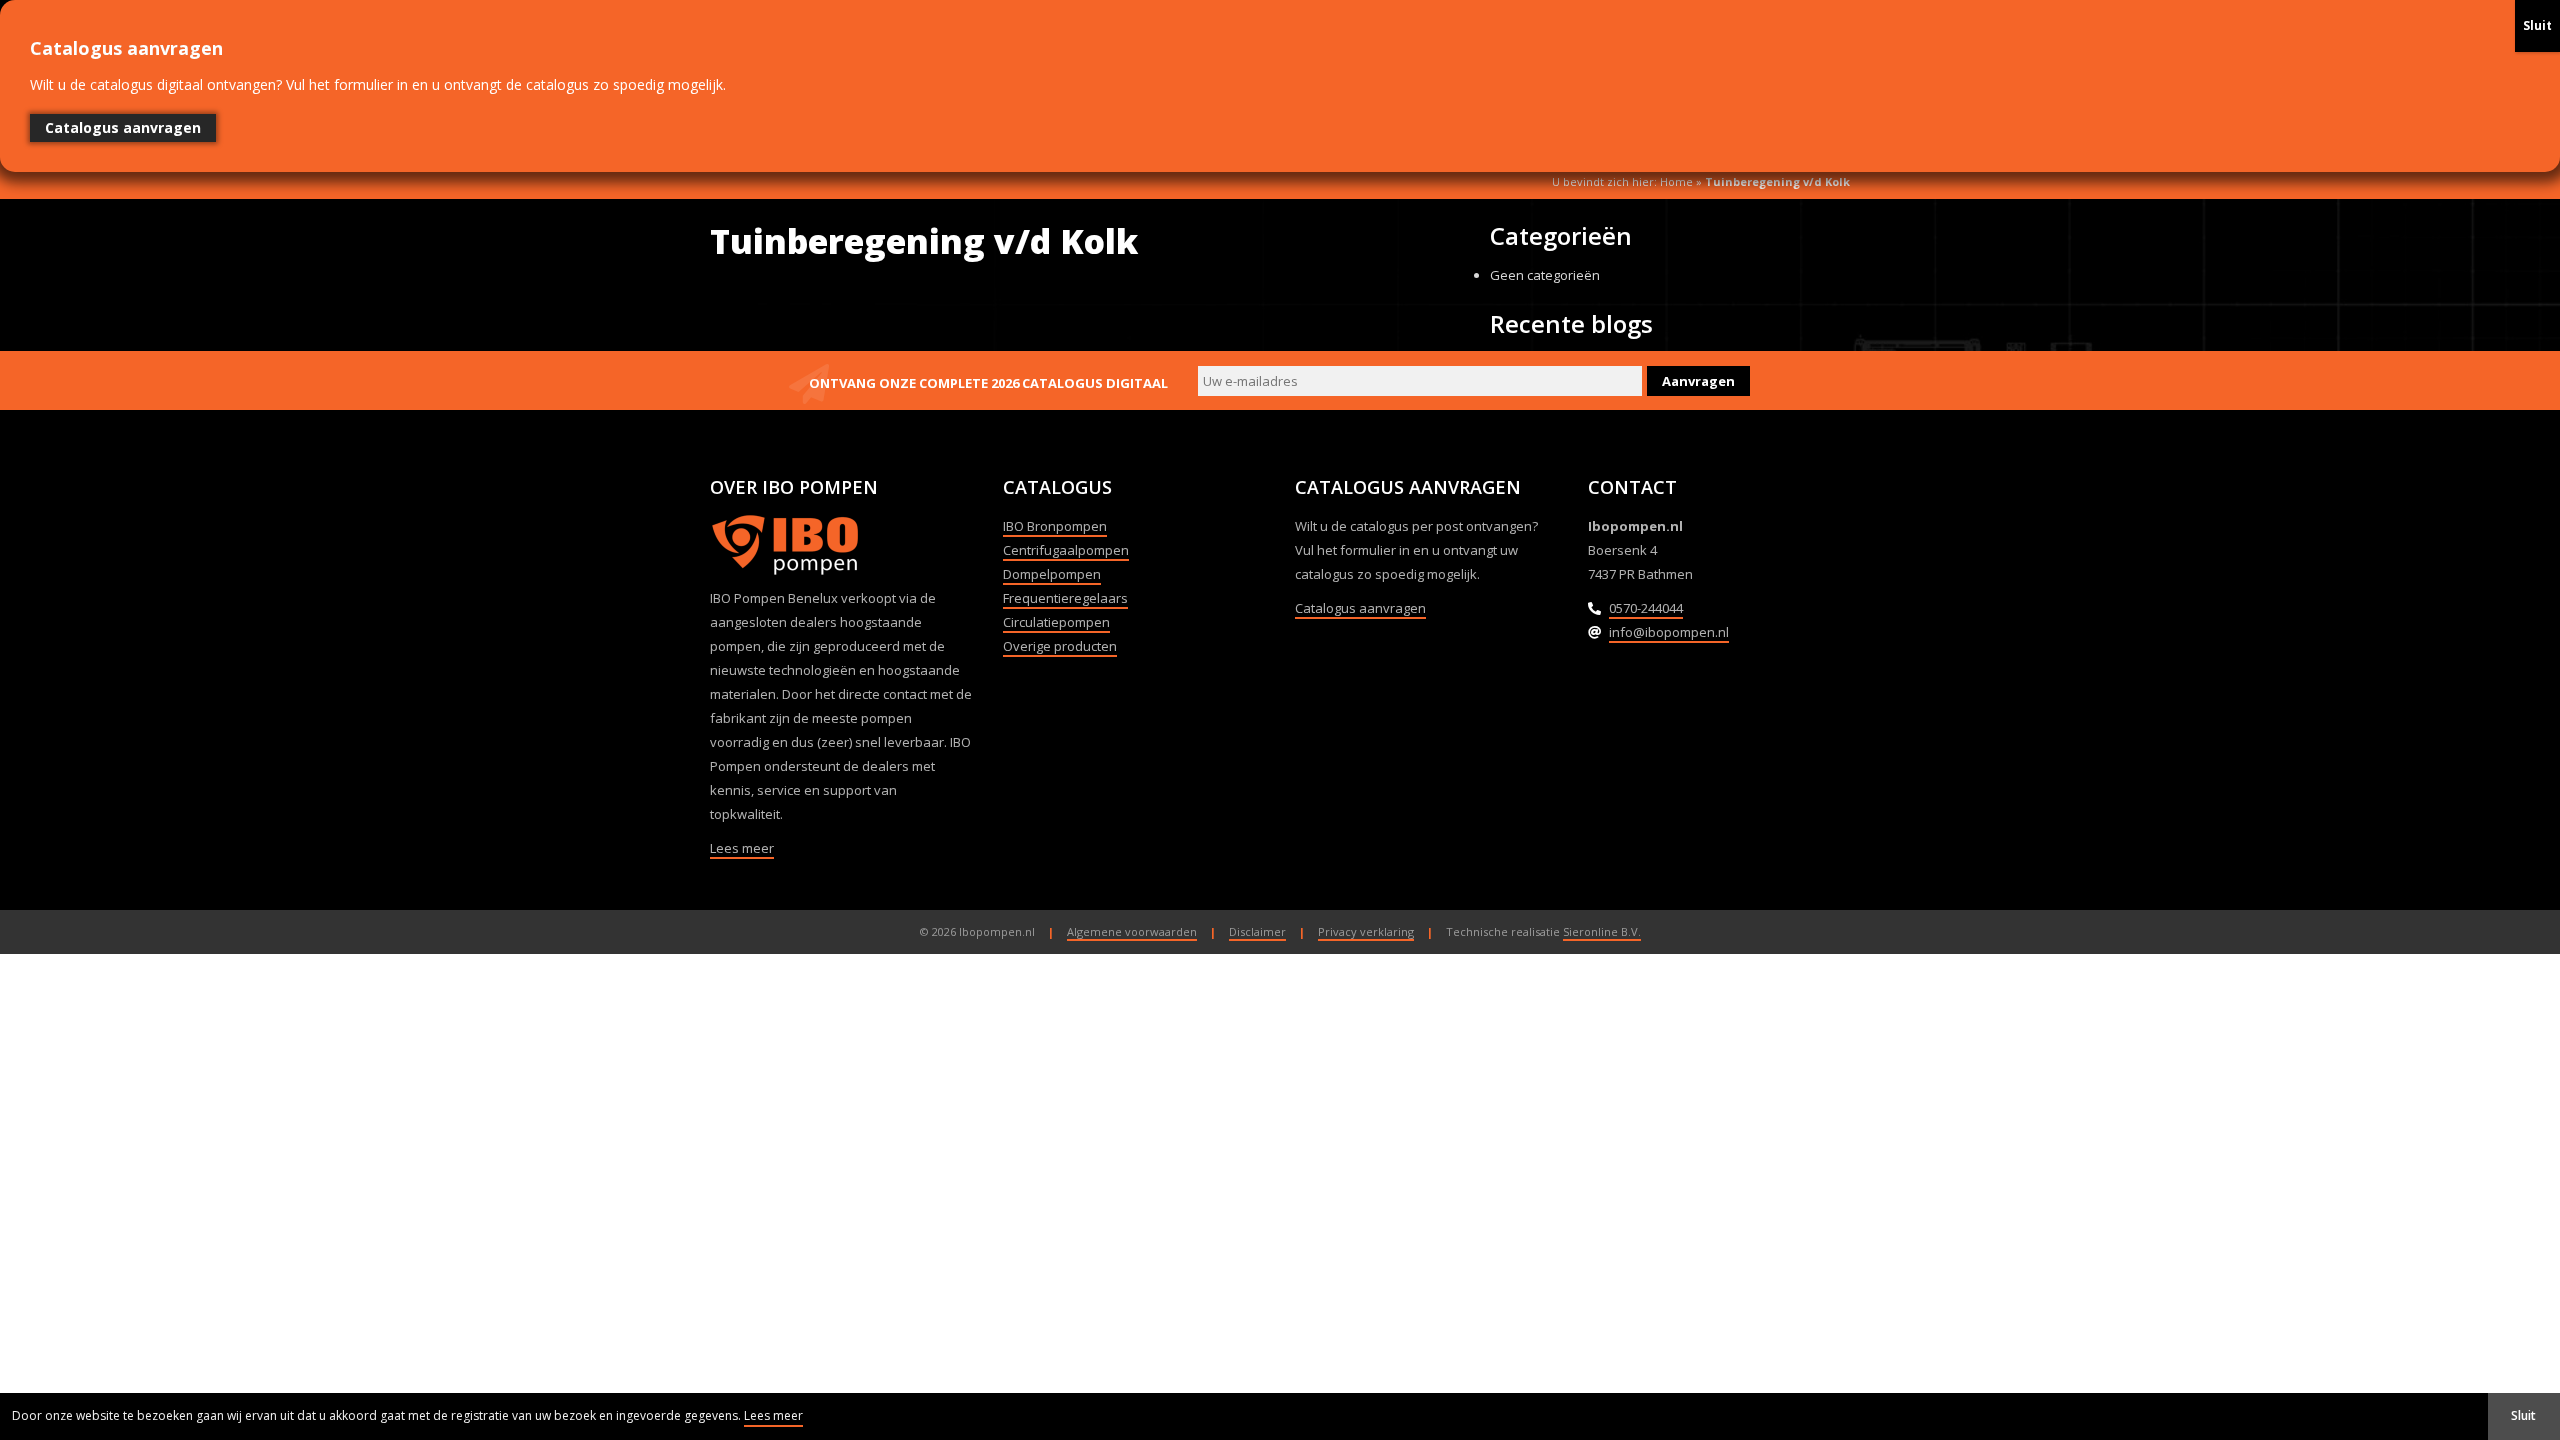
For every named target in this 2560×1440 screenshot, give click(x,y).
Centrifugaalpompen (1066, 550)
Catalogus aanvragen (1360, 608)
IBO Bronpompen (1055, 526)
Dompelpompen (1052, 574)
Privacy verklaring (1366, 931)
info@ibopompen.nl (1669, 632)
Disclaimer (1257, 931)
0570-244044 (1646, 608)
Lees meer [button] (773, 1415)
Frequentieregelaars (1065, 598)
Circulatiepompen (1056, 622)
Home (1676, 181)
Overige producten (1060, 646)
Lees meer (742, 848)
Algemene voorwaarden (1132, 931)
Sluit (2537, 25)
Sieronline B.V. (1602, 931)
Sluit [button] (2523, 1415)
